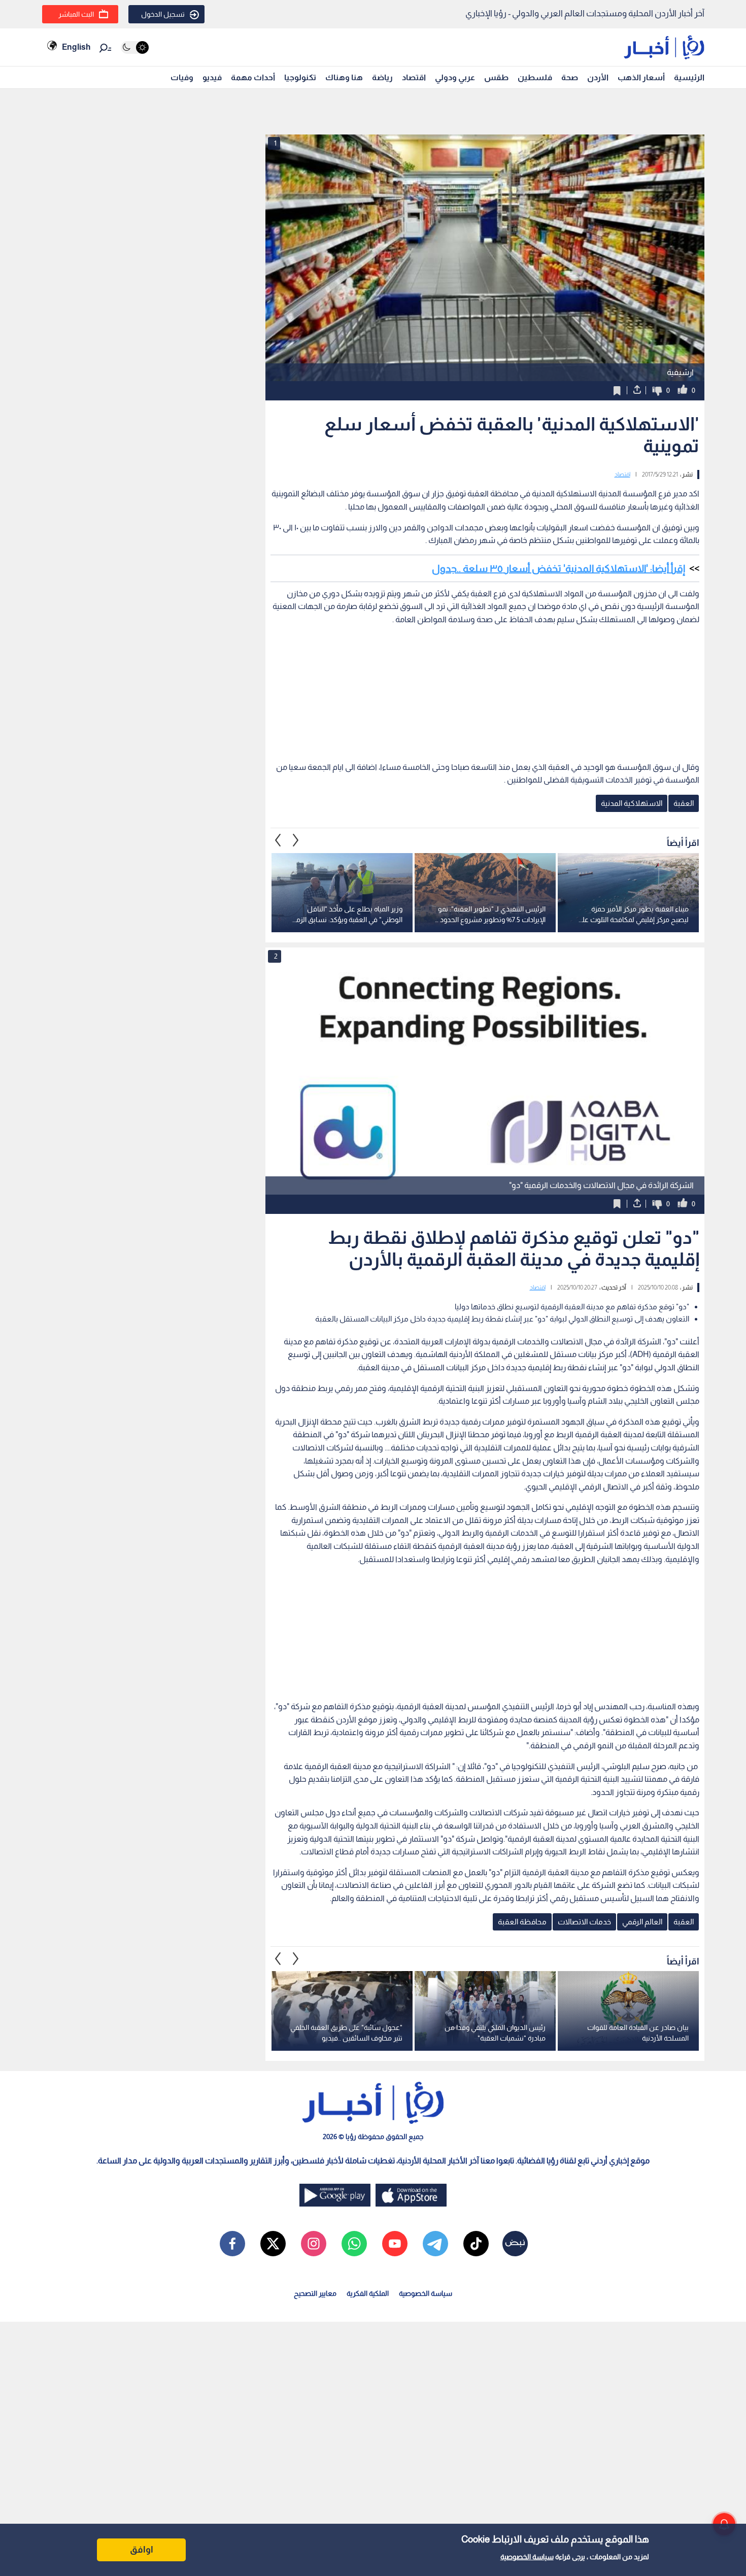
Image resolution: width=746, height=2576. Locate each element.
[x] (273, 2244)
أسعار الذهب (641, 77)
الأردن (598, 77)
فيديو (212, 77)
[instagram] (314, 2244)
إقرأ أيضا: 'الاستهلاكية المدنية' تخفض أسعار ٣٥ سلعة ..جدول (558, 568)
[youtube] (395, 2244)
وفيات (182, 77)
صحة (570, 77)
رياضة (382, 77)
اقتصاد (414, 77)
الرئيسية (689, 77)
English (76, 47)
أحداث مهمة (253, 77)
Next (278, 840)
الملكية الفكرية (368, 2293)
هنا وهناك (344, 77)
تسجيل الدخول (163, 14)
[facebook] (232, 2244)
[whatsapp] (354, 2244)
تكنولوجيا (300, 77)
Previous (296, 840)
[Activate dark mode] (135, 47)
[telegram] (435, 2244)
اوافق (142, 2550)
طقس (496, 77)
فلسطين (535, 77)
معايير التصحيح (315, 2293)
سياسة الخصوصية (527, 2557)
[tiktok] (476, 2244)
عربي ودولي (455, 77)
